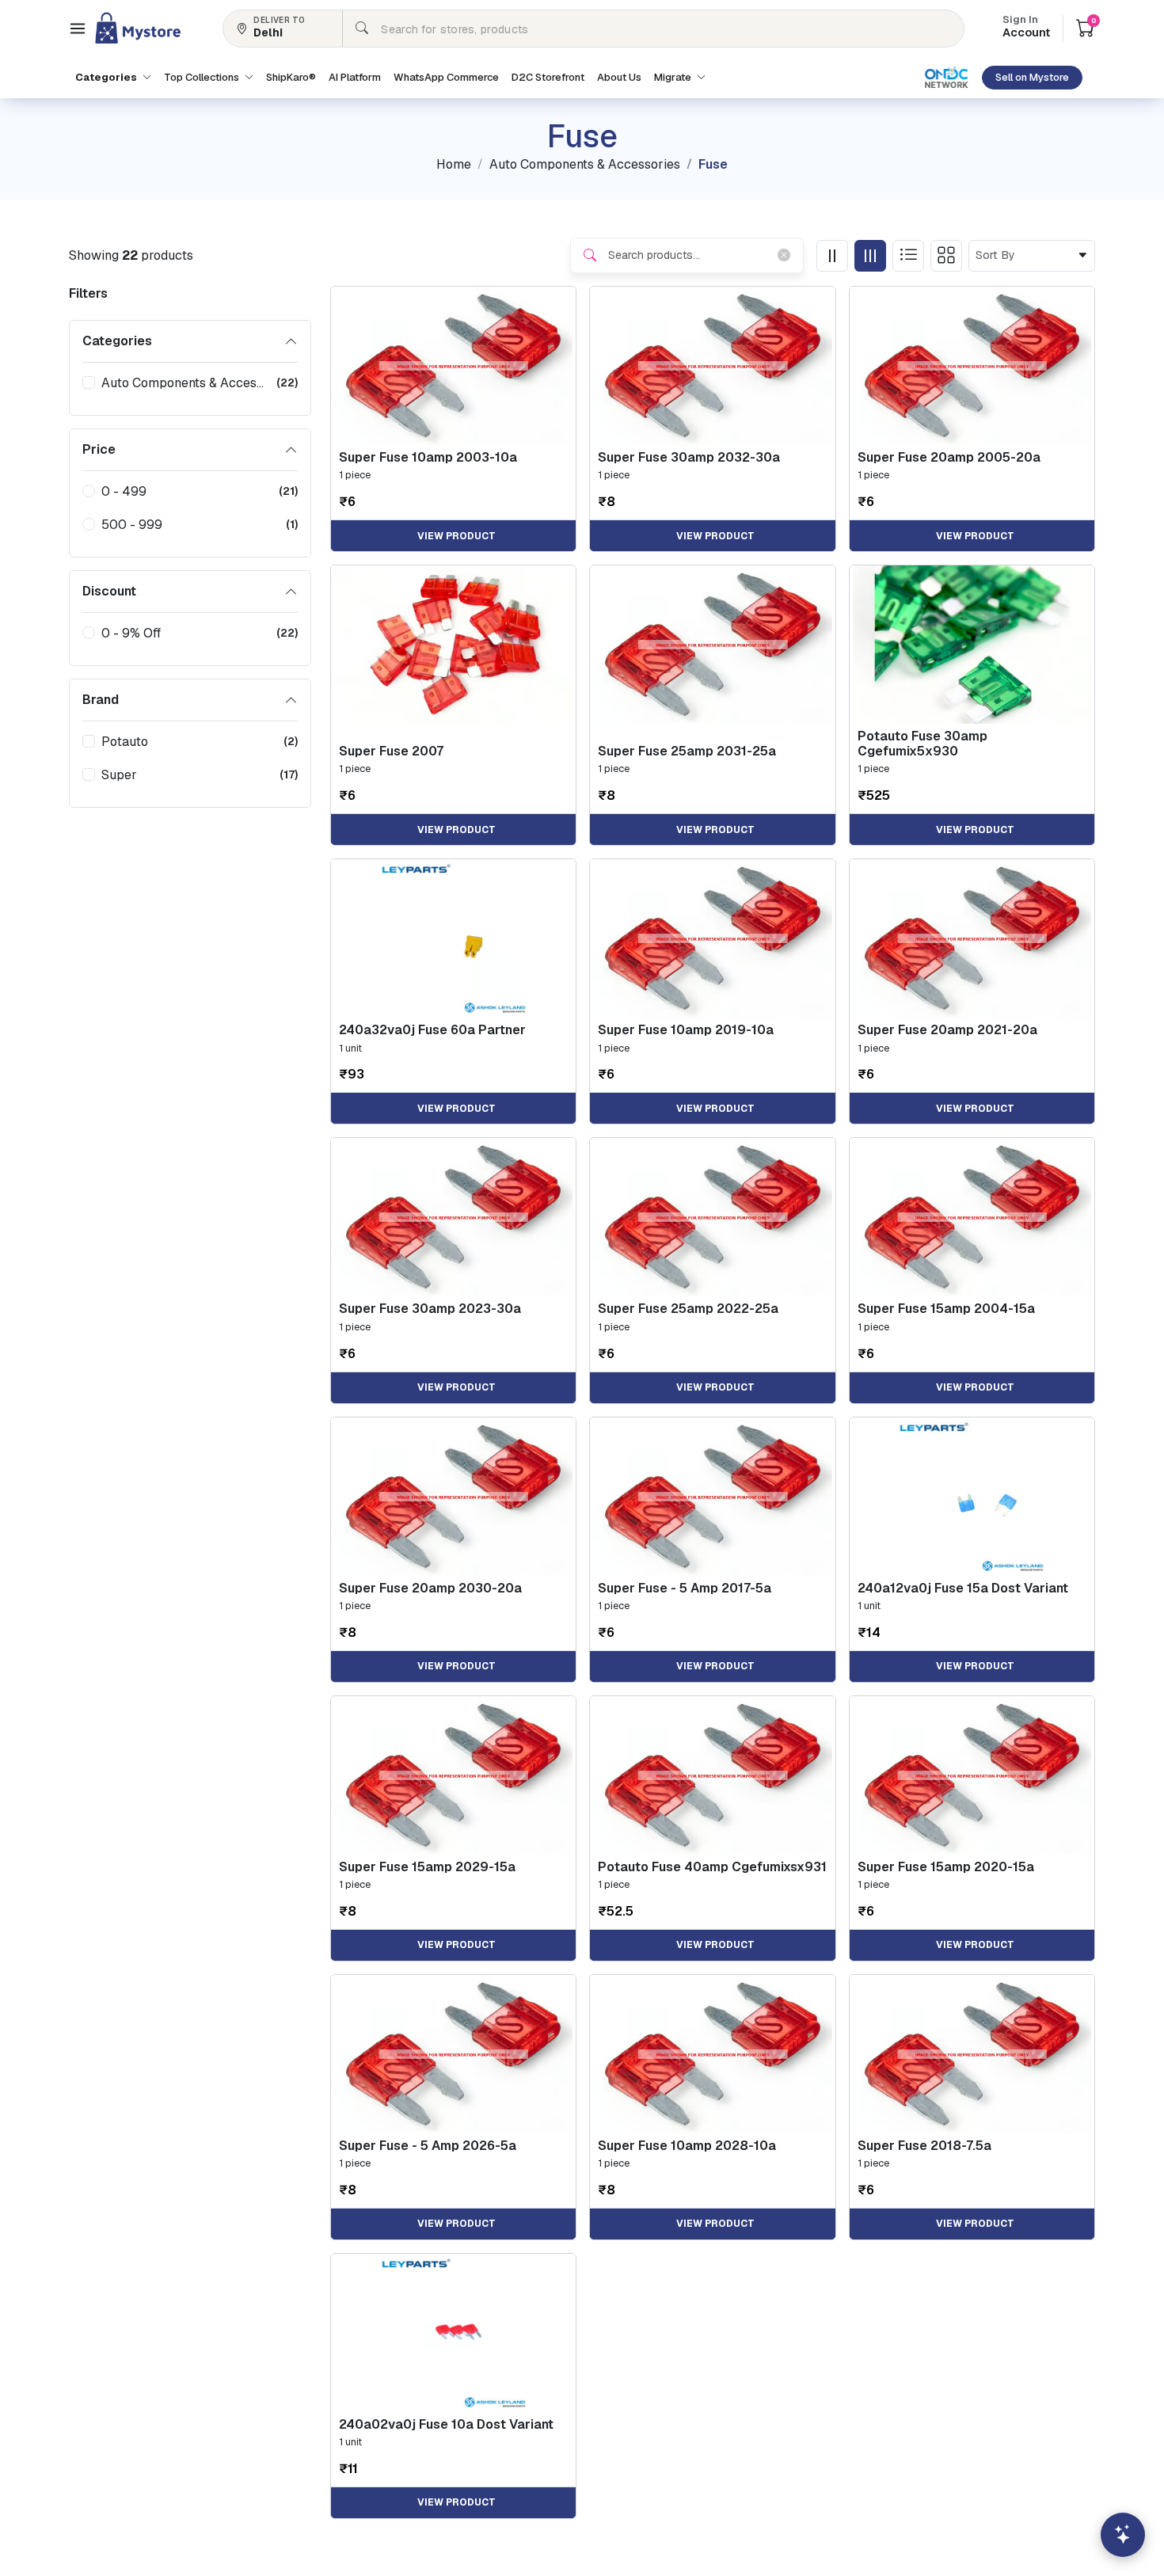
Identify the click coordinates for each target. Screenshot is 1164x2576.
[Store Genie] (1123, 2535)
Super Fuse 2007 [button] (391, 751)
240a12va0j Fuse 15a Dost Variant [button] (963, 1588)
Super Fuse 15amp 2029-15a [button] (427, 1867)
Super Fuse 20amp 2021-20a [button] (947, 1030)
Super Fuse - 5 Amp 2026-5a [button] (428, 2146)
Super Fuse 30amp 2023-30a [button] (430, 1309)
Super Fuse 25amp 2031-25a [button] (687, 751)
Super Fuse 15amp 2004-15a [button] (946, 1309)
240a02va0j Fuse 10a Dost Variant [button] (446, 2424)
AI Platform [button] (355, 77)
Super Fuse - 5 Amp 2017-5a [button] (685, 1588)
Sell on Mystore (1032, 77)
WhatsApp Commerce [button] (446, 77)
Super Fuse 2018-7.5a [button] (924, 2146)
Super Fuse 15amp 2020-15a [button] (946, 1867)
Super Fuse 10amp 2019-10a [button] (686, 1030)
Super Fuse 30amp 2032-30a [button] (689, 457)
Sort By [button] (999, 255)
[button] (78, 29)
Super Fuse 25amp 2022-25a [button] (688, 1309)
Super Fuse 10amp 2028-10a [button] (687, 2146)
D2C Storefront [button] (548, 77)
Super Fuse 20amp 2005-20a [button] (949, 457)
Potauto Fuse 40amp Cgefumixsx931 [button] (712, 1867)
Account (1026, 28)
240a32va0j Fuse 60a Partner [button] (432, 1030)
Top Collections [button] (203, 77)
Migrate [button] (674, 77)
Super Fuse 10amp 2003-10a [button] (428, 457)
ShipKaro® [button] (291, 77)
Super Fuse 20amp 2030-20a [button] (430, 1588)
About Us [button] (619, 77)
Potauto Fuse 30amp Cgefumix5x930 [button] (922, 744)
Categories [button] (107, 77)
